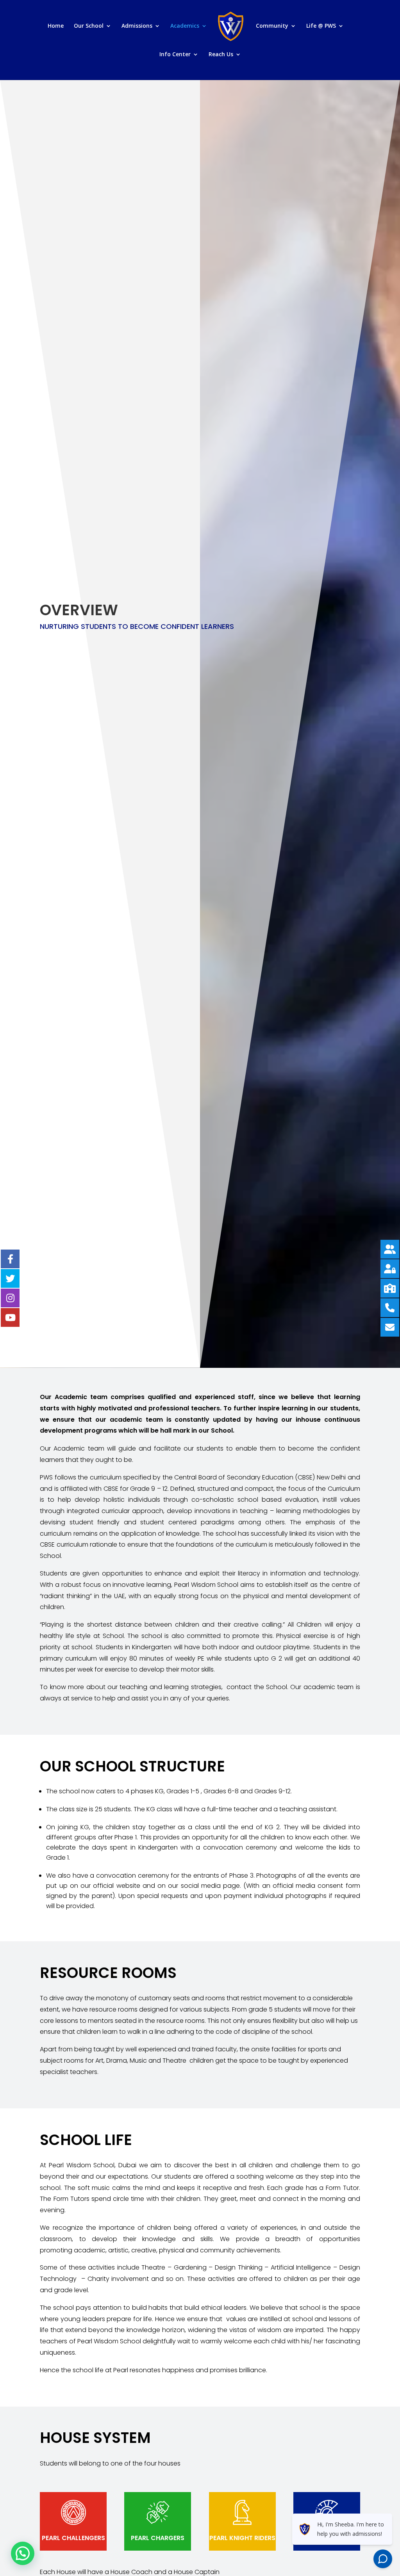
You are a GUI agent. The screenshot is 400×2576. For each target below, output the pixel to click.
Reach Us (221, 55)
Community (272, 26)
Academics (185, 26)
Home (56, 26)
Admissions (137, 26)
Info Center (175, 55)
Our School (89, 26)
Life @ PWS (321, 26)
